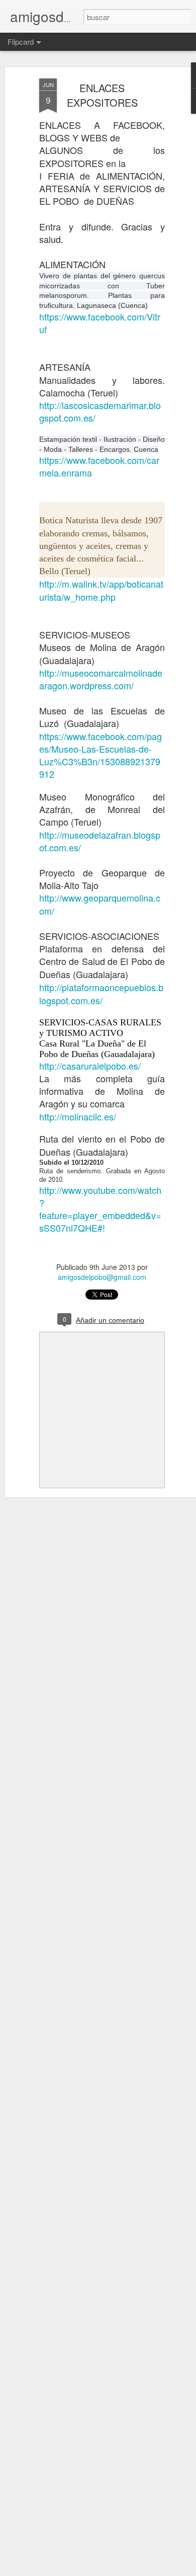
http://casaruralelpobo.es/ (90, 1066)
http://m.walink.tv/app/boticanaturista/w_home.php (101, 590)
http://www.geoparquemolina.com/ (100, 904)
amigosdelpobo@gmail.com (102, 1277)
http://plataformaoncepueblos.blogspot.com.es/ (101, 994)
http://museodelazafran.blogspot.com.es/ (100, 841)
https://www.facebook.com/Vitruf (100, 323)
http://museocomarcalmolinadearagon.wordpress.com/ (101, 679)
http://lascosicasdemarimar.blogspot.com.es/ (100, 411)
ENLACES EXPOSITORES (102, 95)
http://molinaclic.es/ (78, 1116)
